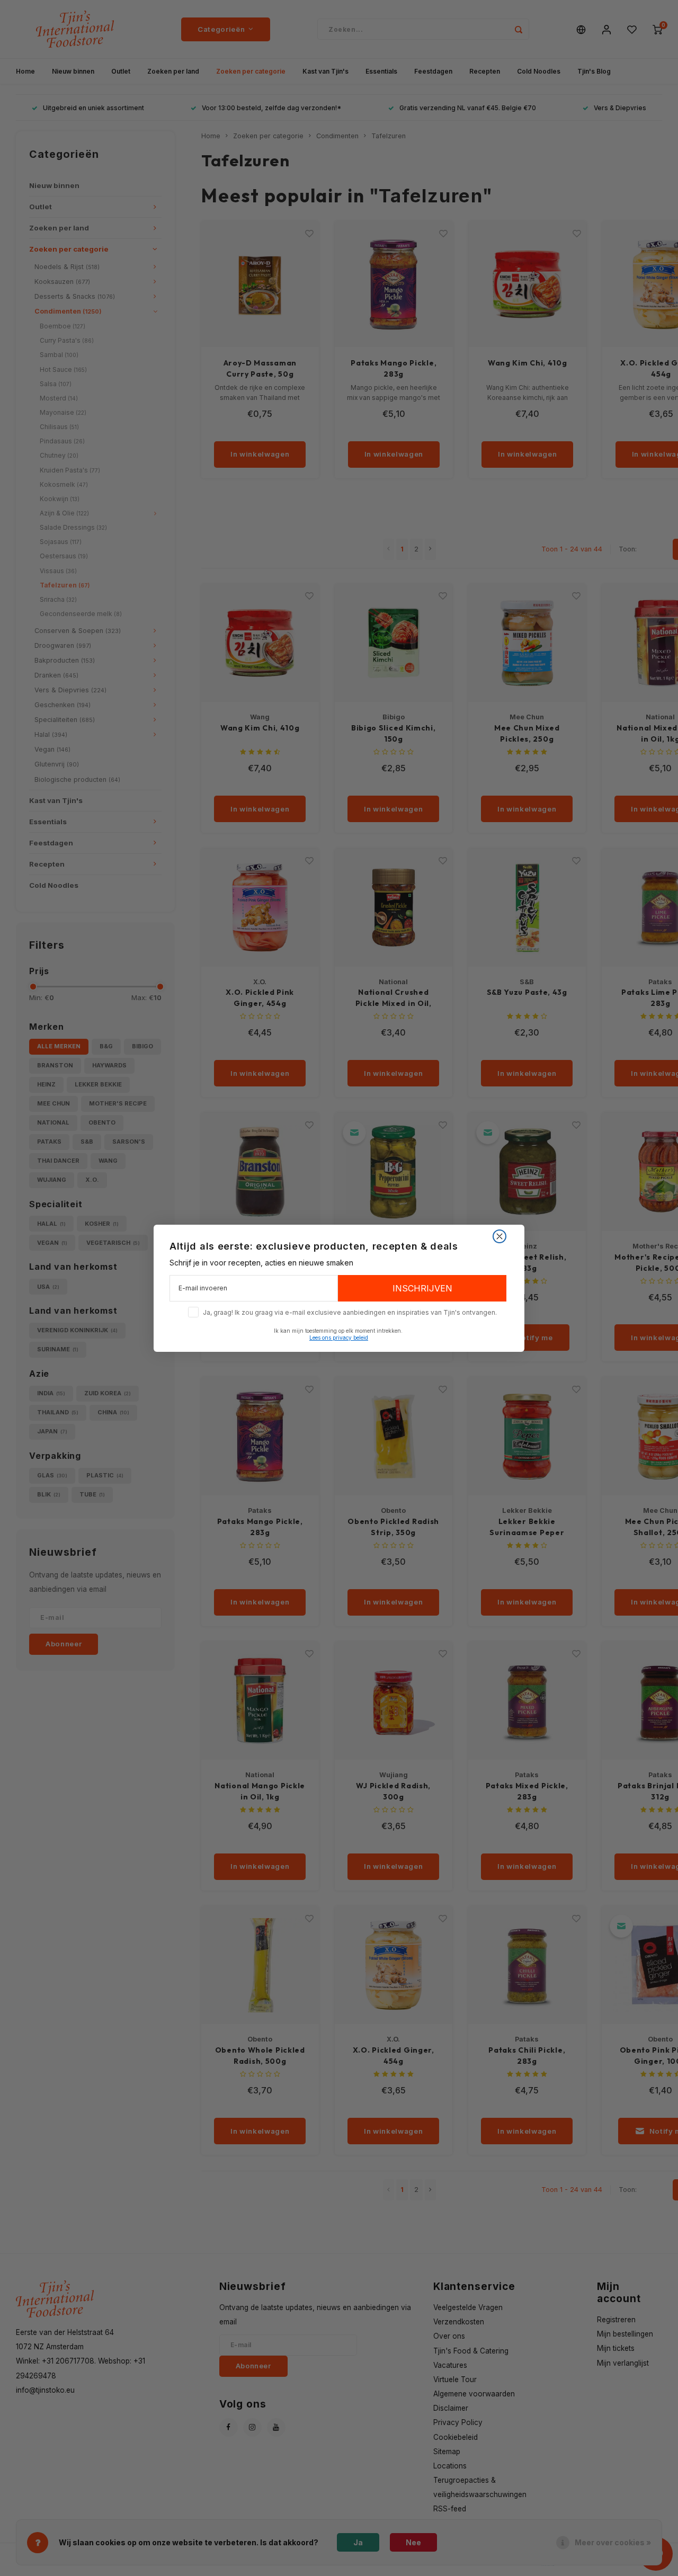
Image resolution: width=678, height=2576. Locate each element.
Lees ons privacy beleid (339, 1338)
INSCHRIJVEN (422, 1288)
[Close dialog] (499, 1236)
